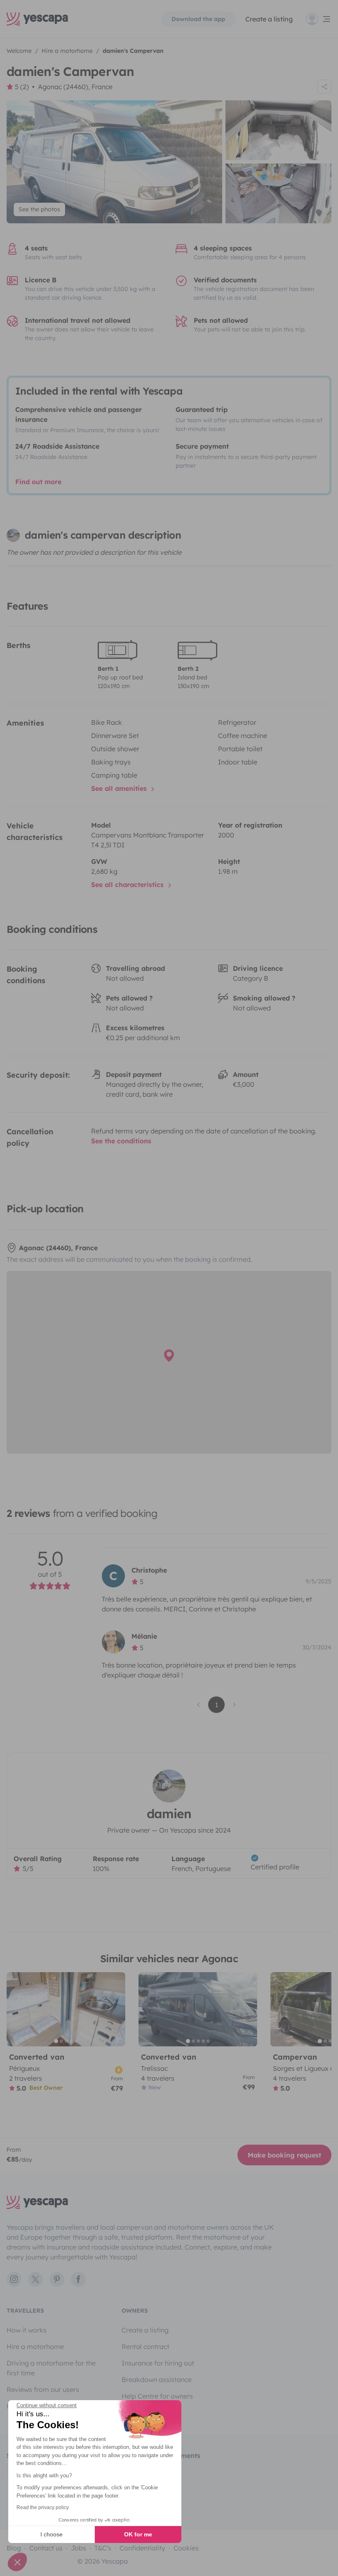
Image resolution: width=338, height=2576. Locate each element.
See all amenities (120, 788)
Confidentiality (142, 2548)
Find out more (38, 482)
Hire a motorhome (35, 2347)
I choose (52, 2534)
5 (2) (22, 87)
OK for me (138, 2534)
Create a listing (269, 19)
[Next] (115, 2009)
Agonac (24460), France (75, 87)
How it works (27, 2330)
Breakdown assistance (157, 2380)
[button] (17, 2562)
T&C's (103, 2548)
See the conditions (121, 1141)
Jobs (79, 2548)
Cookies (186, 2548)
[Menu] (319, 19)
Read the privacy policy (43, 2507)
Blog (14, 2548)
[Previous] (16, 2009)
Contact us (46, 2548)
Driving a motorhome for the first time (51, 2368)
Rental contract (146, 2347)
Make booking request (284, 2155)
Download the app (198, 19)
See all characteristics (128, 885)
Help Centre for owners (157, 2396)
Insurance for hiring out (158, 2363)
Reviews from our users (43, 2389)
